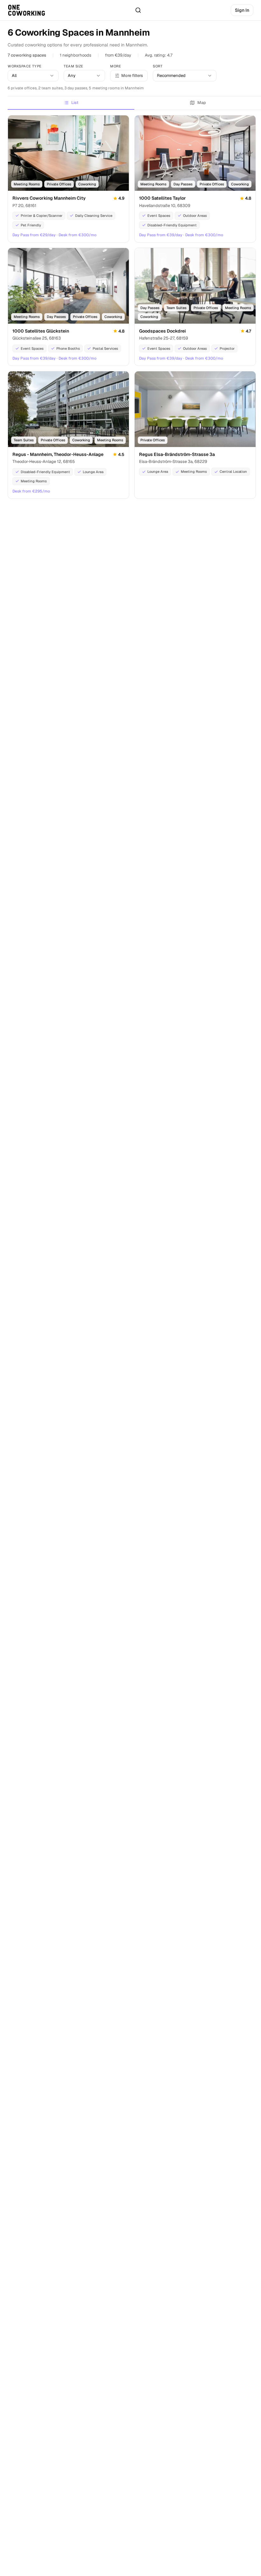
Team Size (74, 66)
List (75, 103)
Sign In (242, 10)
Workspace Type (25, 66)
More (116, 66)
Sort (158, 66)
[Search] (138, 10)
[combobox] (33, 76)
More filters (132, 76)
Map (202, 103)
